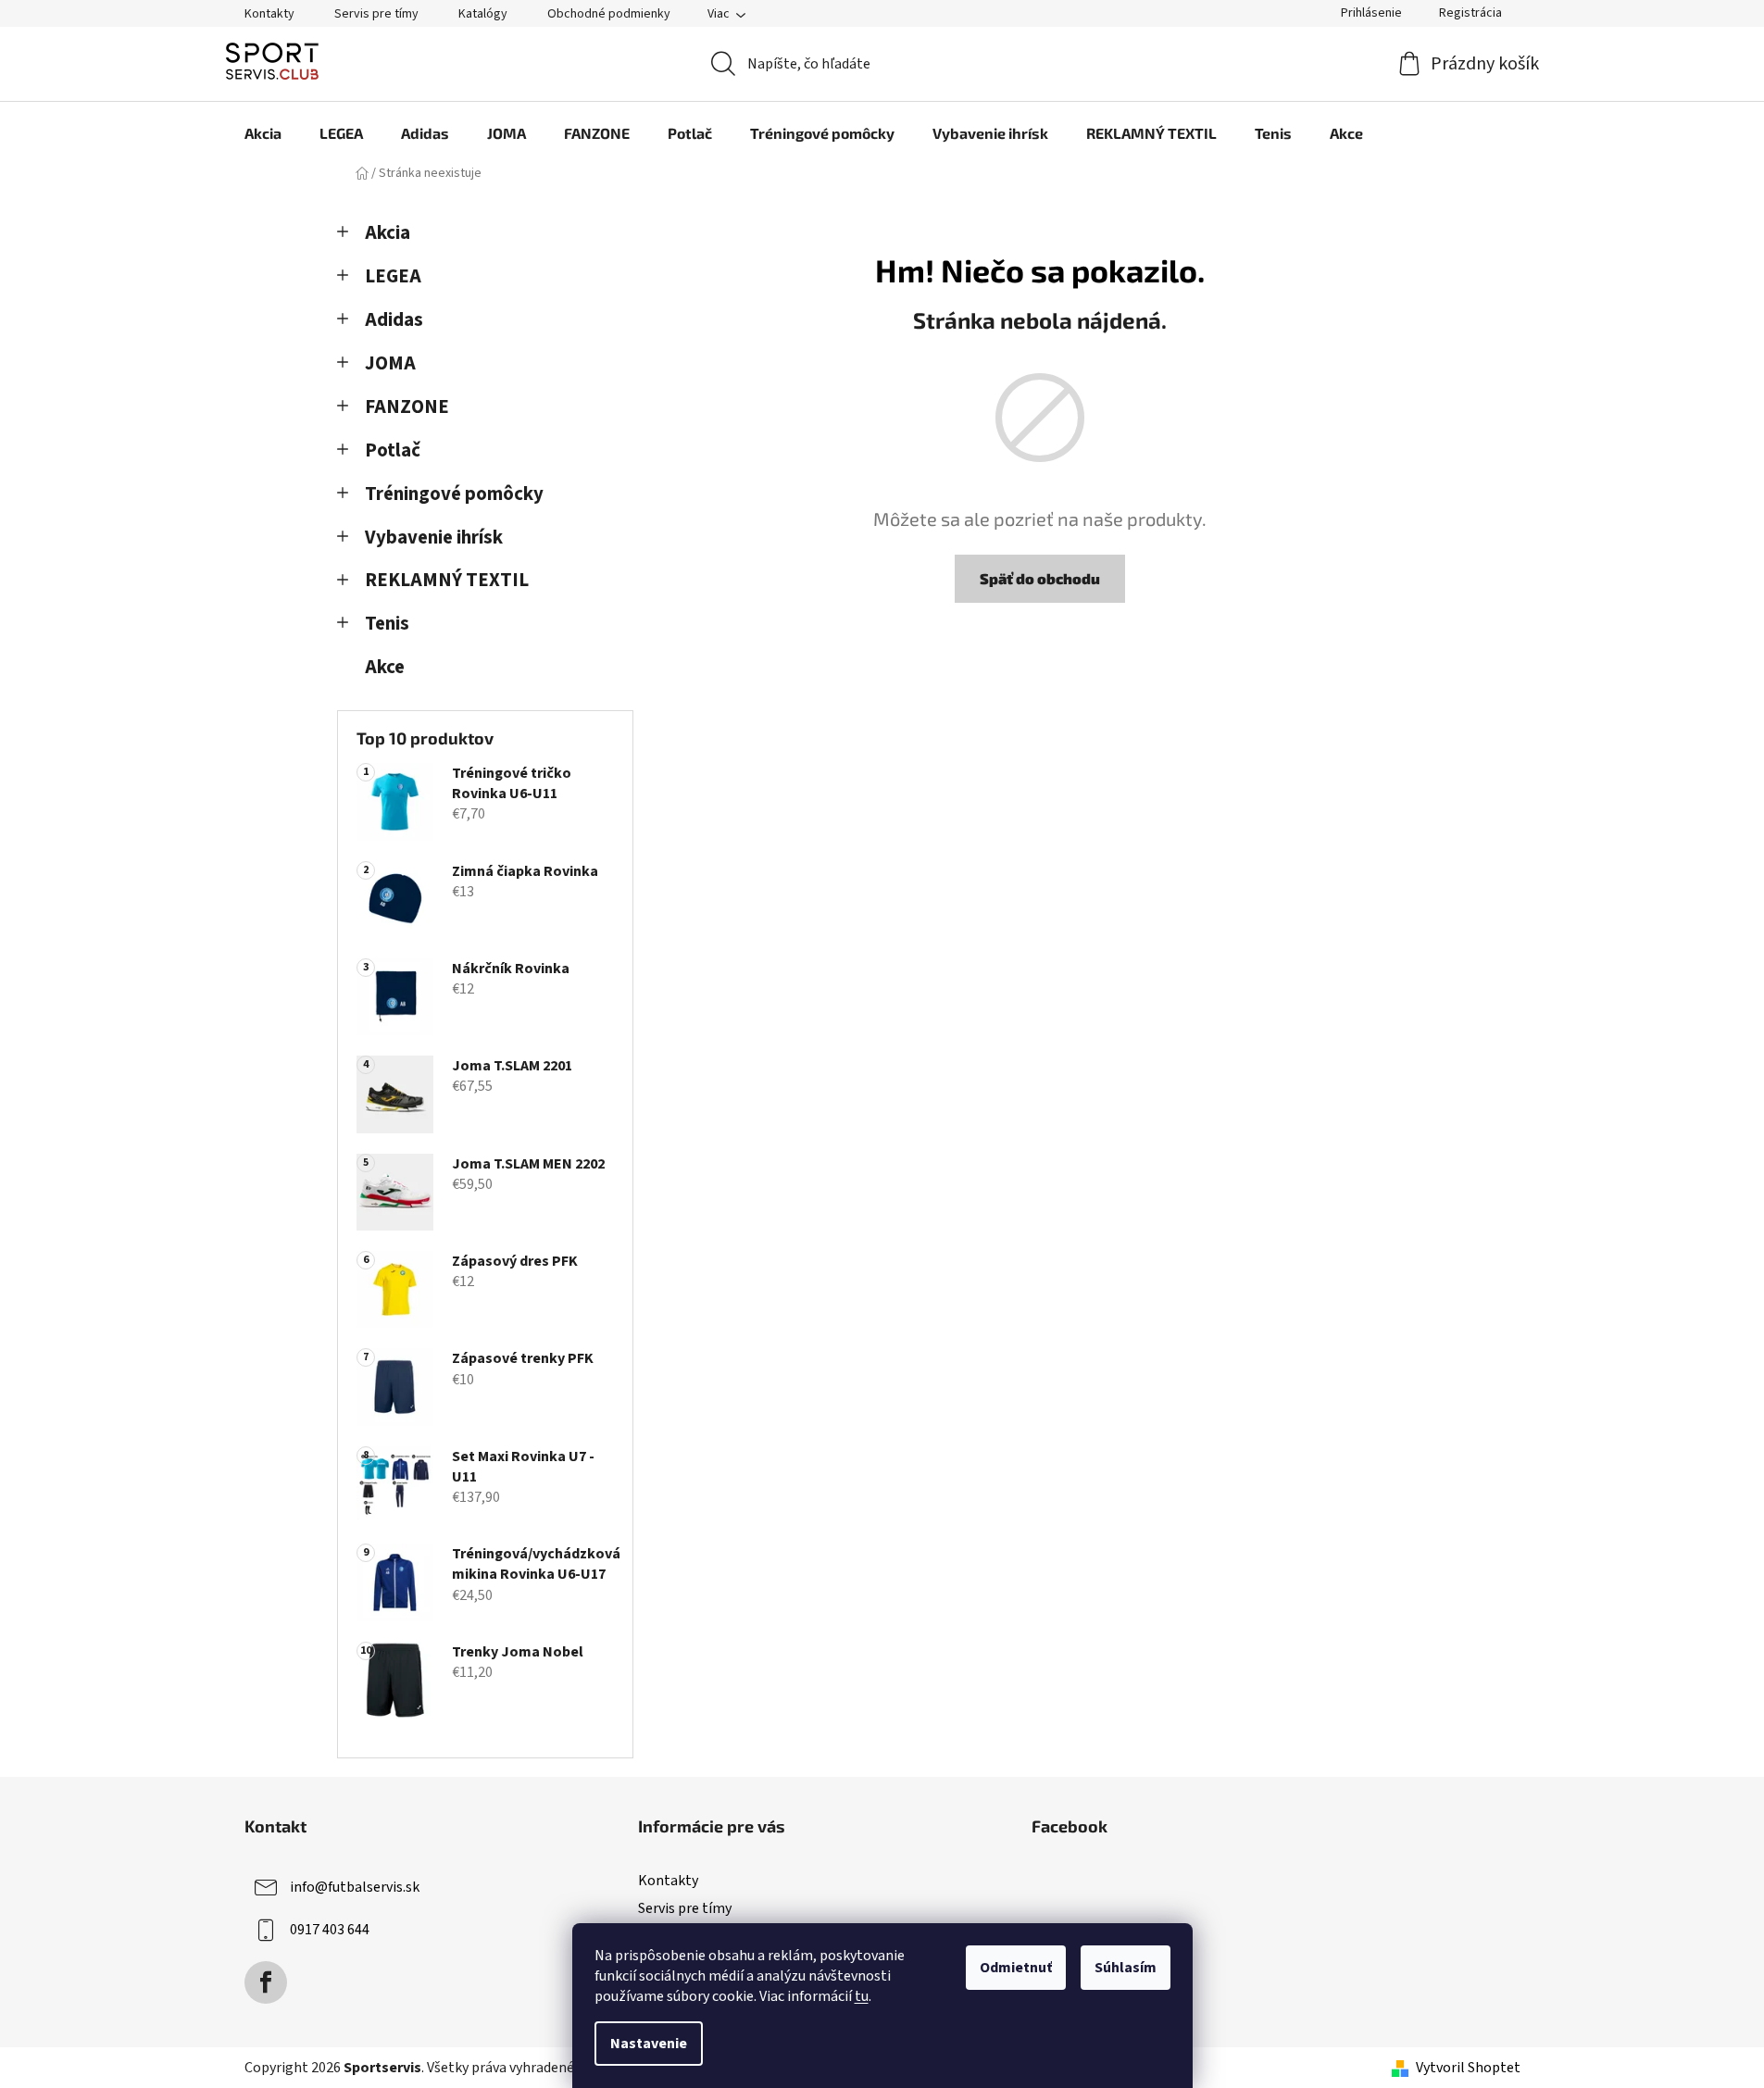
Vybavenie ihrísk (434, 538)
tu (862, 1996)
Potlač (393, 450)
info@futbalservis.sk (355, 1887)
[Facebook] (266, 1982)
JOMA (390, 363)
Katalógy (483, 14)
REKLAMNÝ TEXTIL (447, 580)
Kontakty (269, 14)
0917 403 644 (330, 1930)
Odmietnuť (1016, 1968)
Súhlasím (1126, 1968)
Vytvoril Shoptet (1468, 2068)
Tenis (387, 624)
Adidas (394, 320)
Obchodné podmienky (609, 14)
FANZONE (407, 407)
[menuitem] (263, 133)
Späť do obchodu (1040, 578)
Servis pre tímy (376, 14)
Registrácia (1470, 13)
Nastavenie (649, 2044)
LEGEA (393, 276)
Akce (385, 667)
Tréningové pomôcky (454, 494)
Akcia (388, 233)
